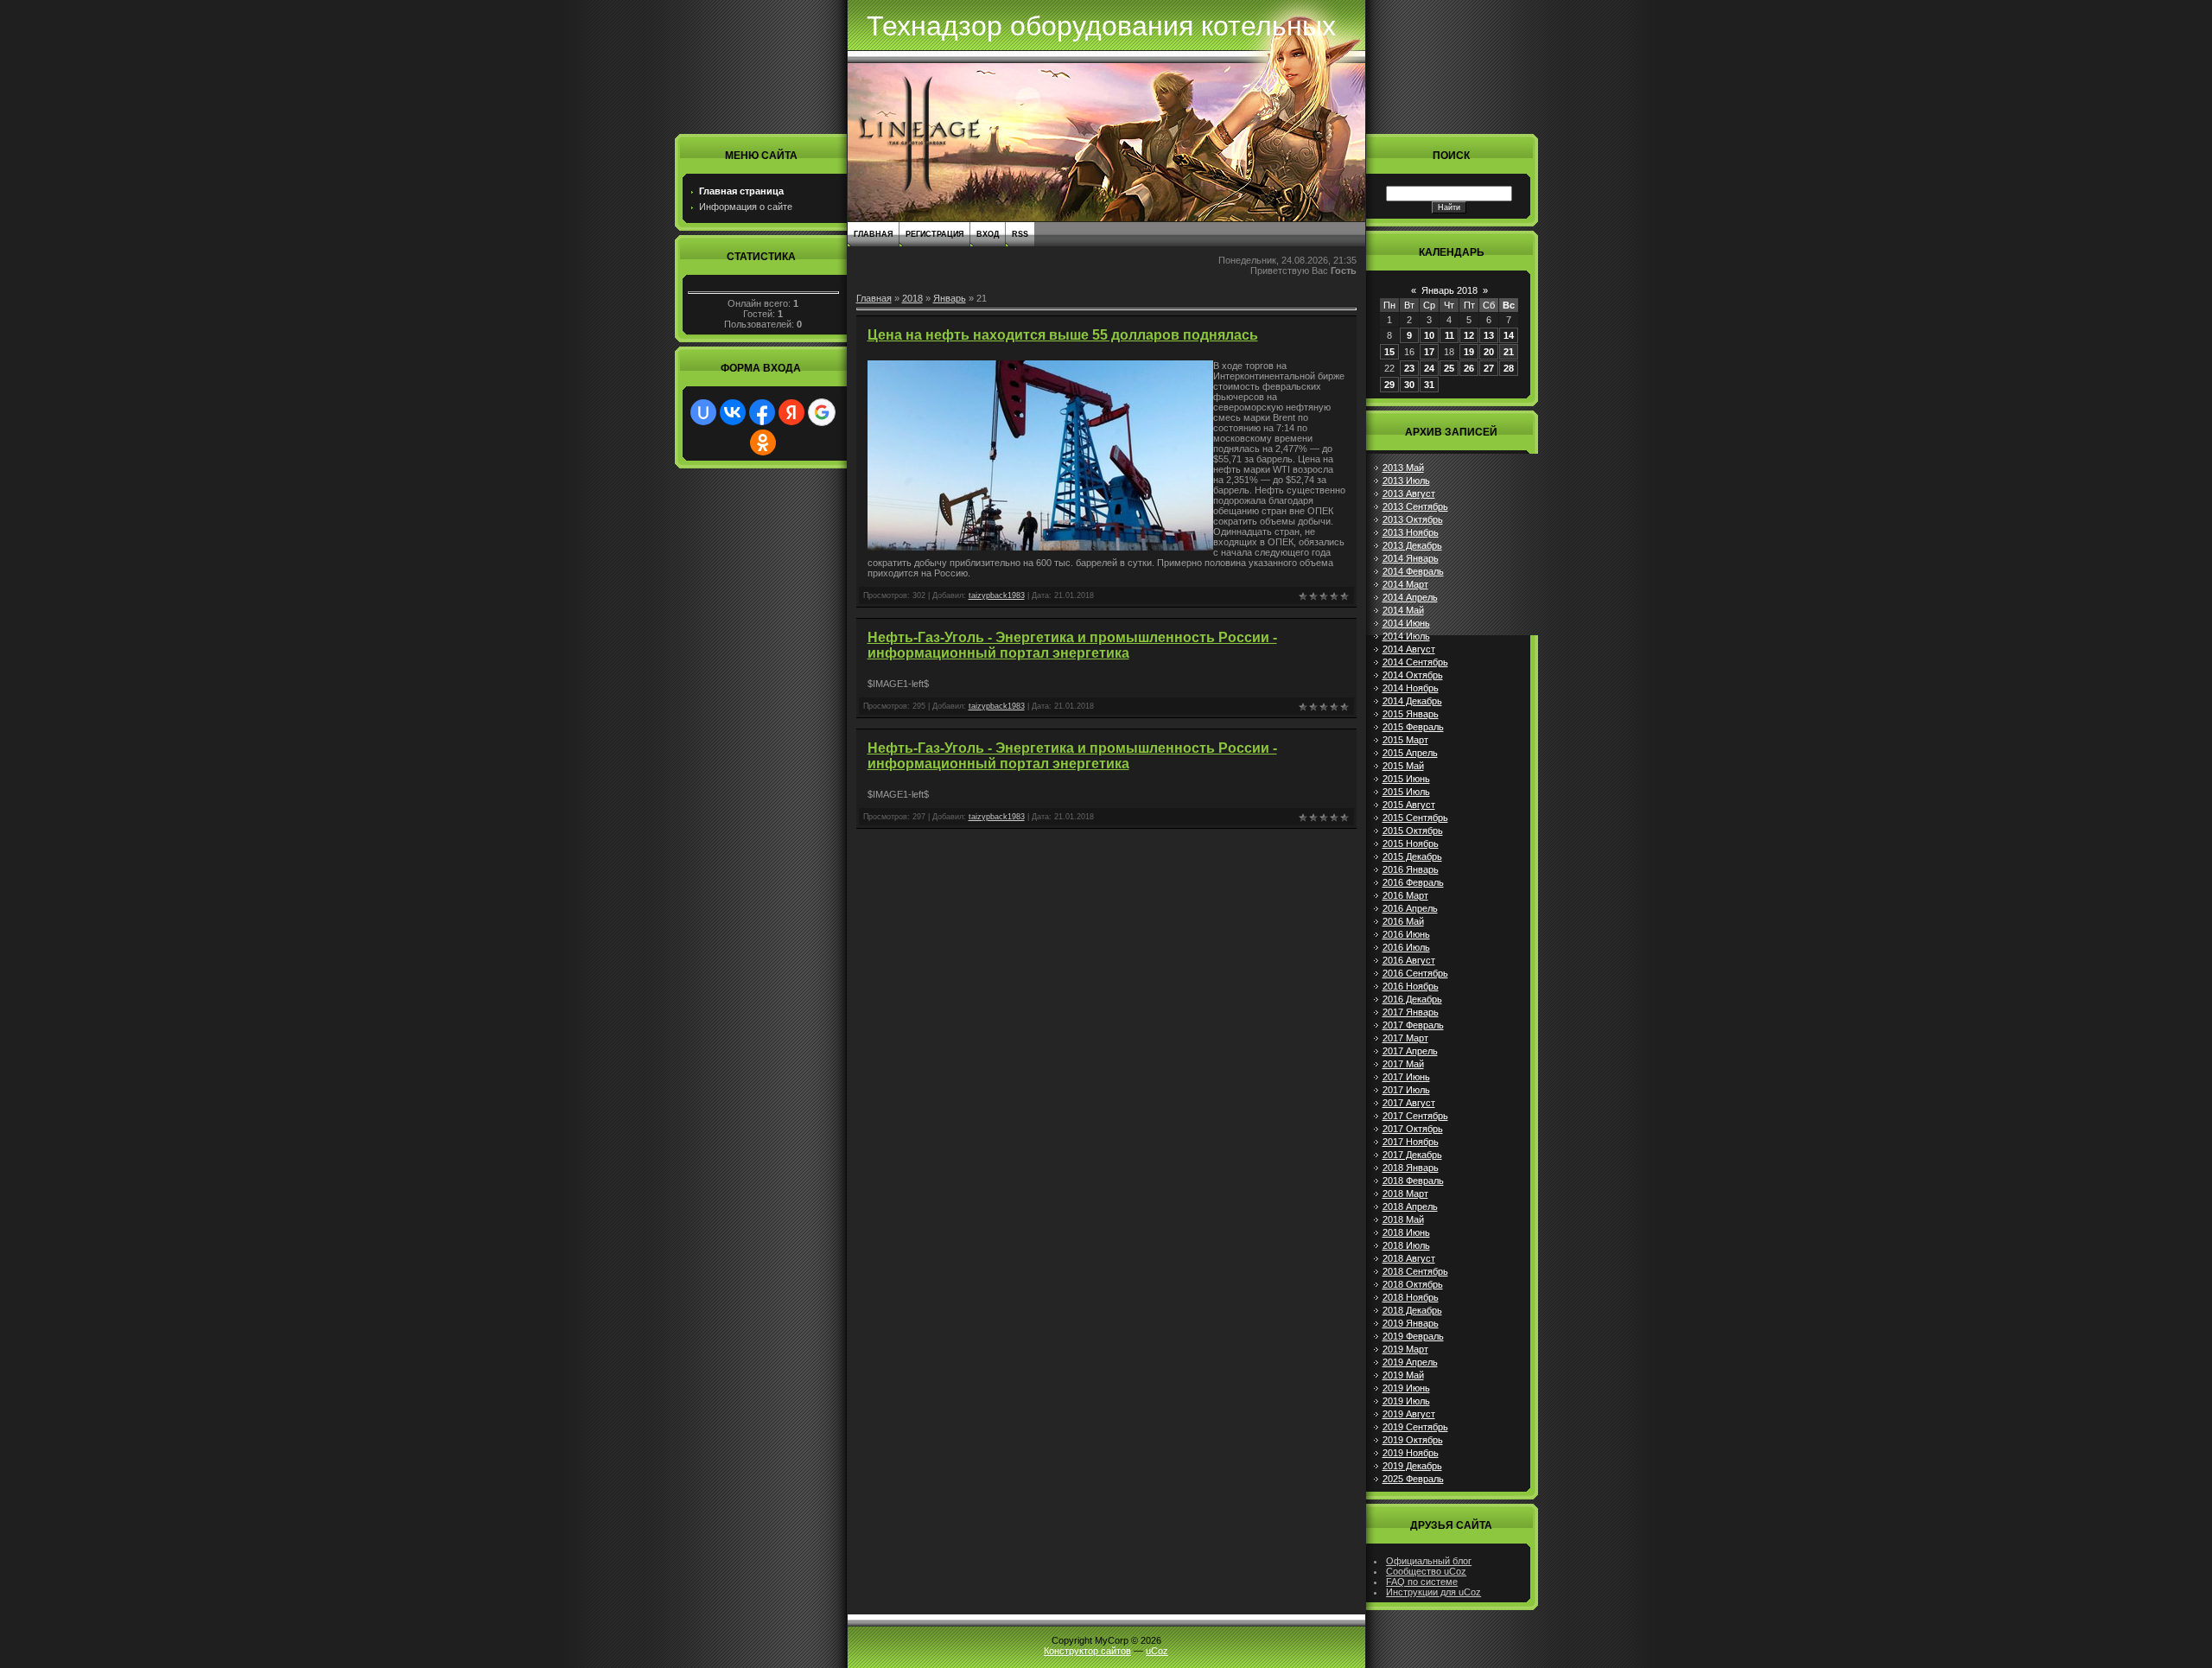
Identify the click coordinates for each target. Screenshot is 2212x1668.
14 (1509, 335)
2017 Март (1405, 1038)
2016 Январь (1411, 869)
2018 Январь (1411, 1168)
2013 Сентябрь (1415, 506)
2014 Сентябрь (1415, 662)
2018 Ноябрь (1411, 1297)
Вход (988, 234)
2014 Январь (1411, 558)
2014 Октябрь (1413, 675)
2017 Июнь (1406, 1077)
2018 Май (1403, 1219)
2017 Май (1403, 1064)
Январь (950, 298)
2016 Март (1405, 895)
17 (1429, 352)
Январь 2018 (1449, 290)
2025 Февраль (1413, 1479)
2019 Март (1405, 1349)
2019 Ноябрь (1411, 1453)
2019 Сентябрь (1415, 1427)
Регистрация (934, 234)
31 (1429, 385)
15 (1389, 352)
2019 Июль (1406, 1401)
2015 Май (1403, 766)
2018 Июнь (1406, 1232)
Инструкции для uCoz (1433, 1592)
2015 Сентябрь (1415, 818)
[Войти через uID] (703, 412)
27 (1489, 368)
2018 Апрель (1410, 1206)
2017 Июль (1406, 1090)
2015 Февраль (1413, 727)
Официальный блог (1429, 1561)
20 (1489, 352)
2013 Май (1403, 468)
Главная (873, 234)
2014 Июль (1406, 636)
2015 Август (1409, 805)
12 (1469, 335)
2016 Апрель (1410, 908)
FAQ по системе (1422, 1582)
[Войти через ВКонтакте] (733, 412)
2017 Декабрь (1412, 1155)
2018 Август (1409, 1258)
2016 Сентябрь (1415, 973)
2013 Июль (1406, 481)
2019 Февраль (1413, 1336)
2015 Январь (1411, 714)
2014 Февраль (1413, 571)
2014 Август (1409, 649)
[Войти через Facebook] (762, 412)
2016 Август (1409, 960)
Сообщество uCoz (1426, 1571)
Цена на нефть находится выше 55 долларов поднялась (1063, 335)
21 (1509, 352)
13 (1489, 335)
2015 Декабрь (1412, 856)
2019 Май (1403, 1375)
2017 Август (1409, 1103)
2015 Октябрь (1413, 831)
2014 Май (1403, 610)
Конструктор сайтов (1087, 1651)
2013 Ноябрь (1411, 532)
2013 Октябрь (1413, 519)
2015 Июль (1406, 792)
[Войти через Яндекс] (791, 412)
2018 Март (1405, 1194)
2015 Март (1405, 740)
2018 (912, 298)
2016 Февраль (1413, 882)
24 (1429, 368)
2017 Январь (1411, 1012)
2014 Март (1405, 584)
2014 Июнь (1406, 623)
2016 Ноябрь (1411, 986)
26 (1469, 368)
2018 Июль (1406, 1245)
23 (1409, 368)
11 (1449, 335)
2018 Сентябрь (1415, 1271)
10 (1429, 335)
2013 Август (1409, 493)
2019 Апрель (1410, 1362)
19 (1469, 352)
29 (1389, 385)
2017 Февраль (1413, 1025)
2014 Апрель (1410, 597)
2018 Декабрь (1412, 1310)
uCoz (1157, 1651)
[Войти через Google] (822, 412)
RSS (1020, 234)
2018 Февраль (1413, 1181)
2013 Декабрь (1412, 545)
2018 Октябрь (1413, 1284)
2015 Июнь (1406, 779)
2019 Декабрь (1412, 1466)
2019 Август (1409, 1414)
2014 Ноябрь (1411, 688)
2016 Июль (1406, 947)
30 (1409, 385)
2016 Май (1403, 921)
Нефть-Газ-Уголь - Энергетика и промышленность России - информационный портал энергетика (1072, 645)
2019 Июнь (1406, 1388)
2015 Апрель (1410, 753)
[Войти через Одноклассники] (763, 442)
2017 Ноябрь (1411, 1142)
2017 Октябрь (1413, 1129)
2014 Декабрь (1412, 701)
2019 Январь (1411, 1323)
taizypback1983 (997, 595)
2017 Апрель (1410, 1051)
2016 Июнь (1406, 934)
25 (1449, 368)
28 (1509, 368)
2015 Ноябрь (1411, 844)
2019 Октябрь (1413, 1440)
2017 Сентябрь (1415, 1116)
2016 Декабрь (1412, 999)
